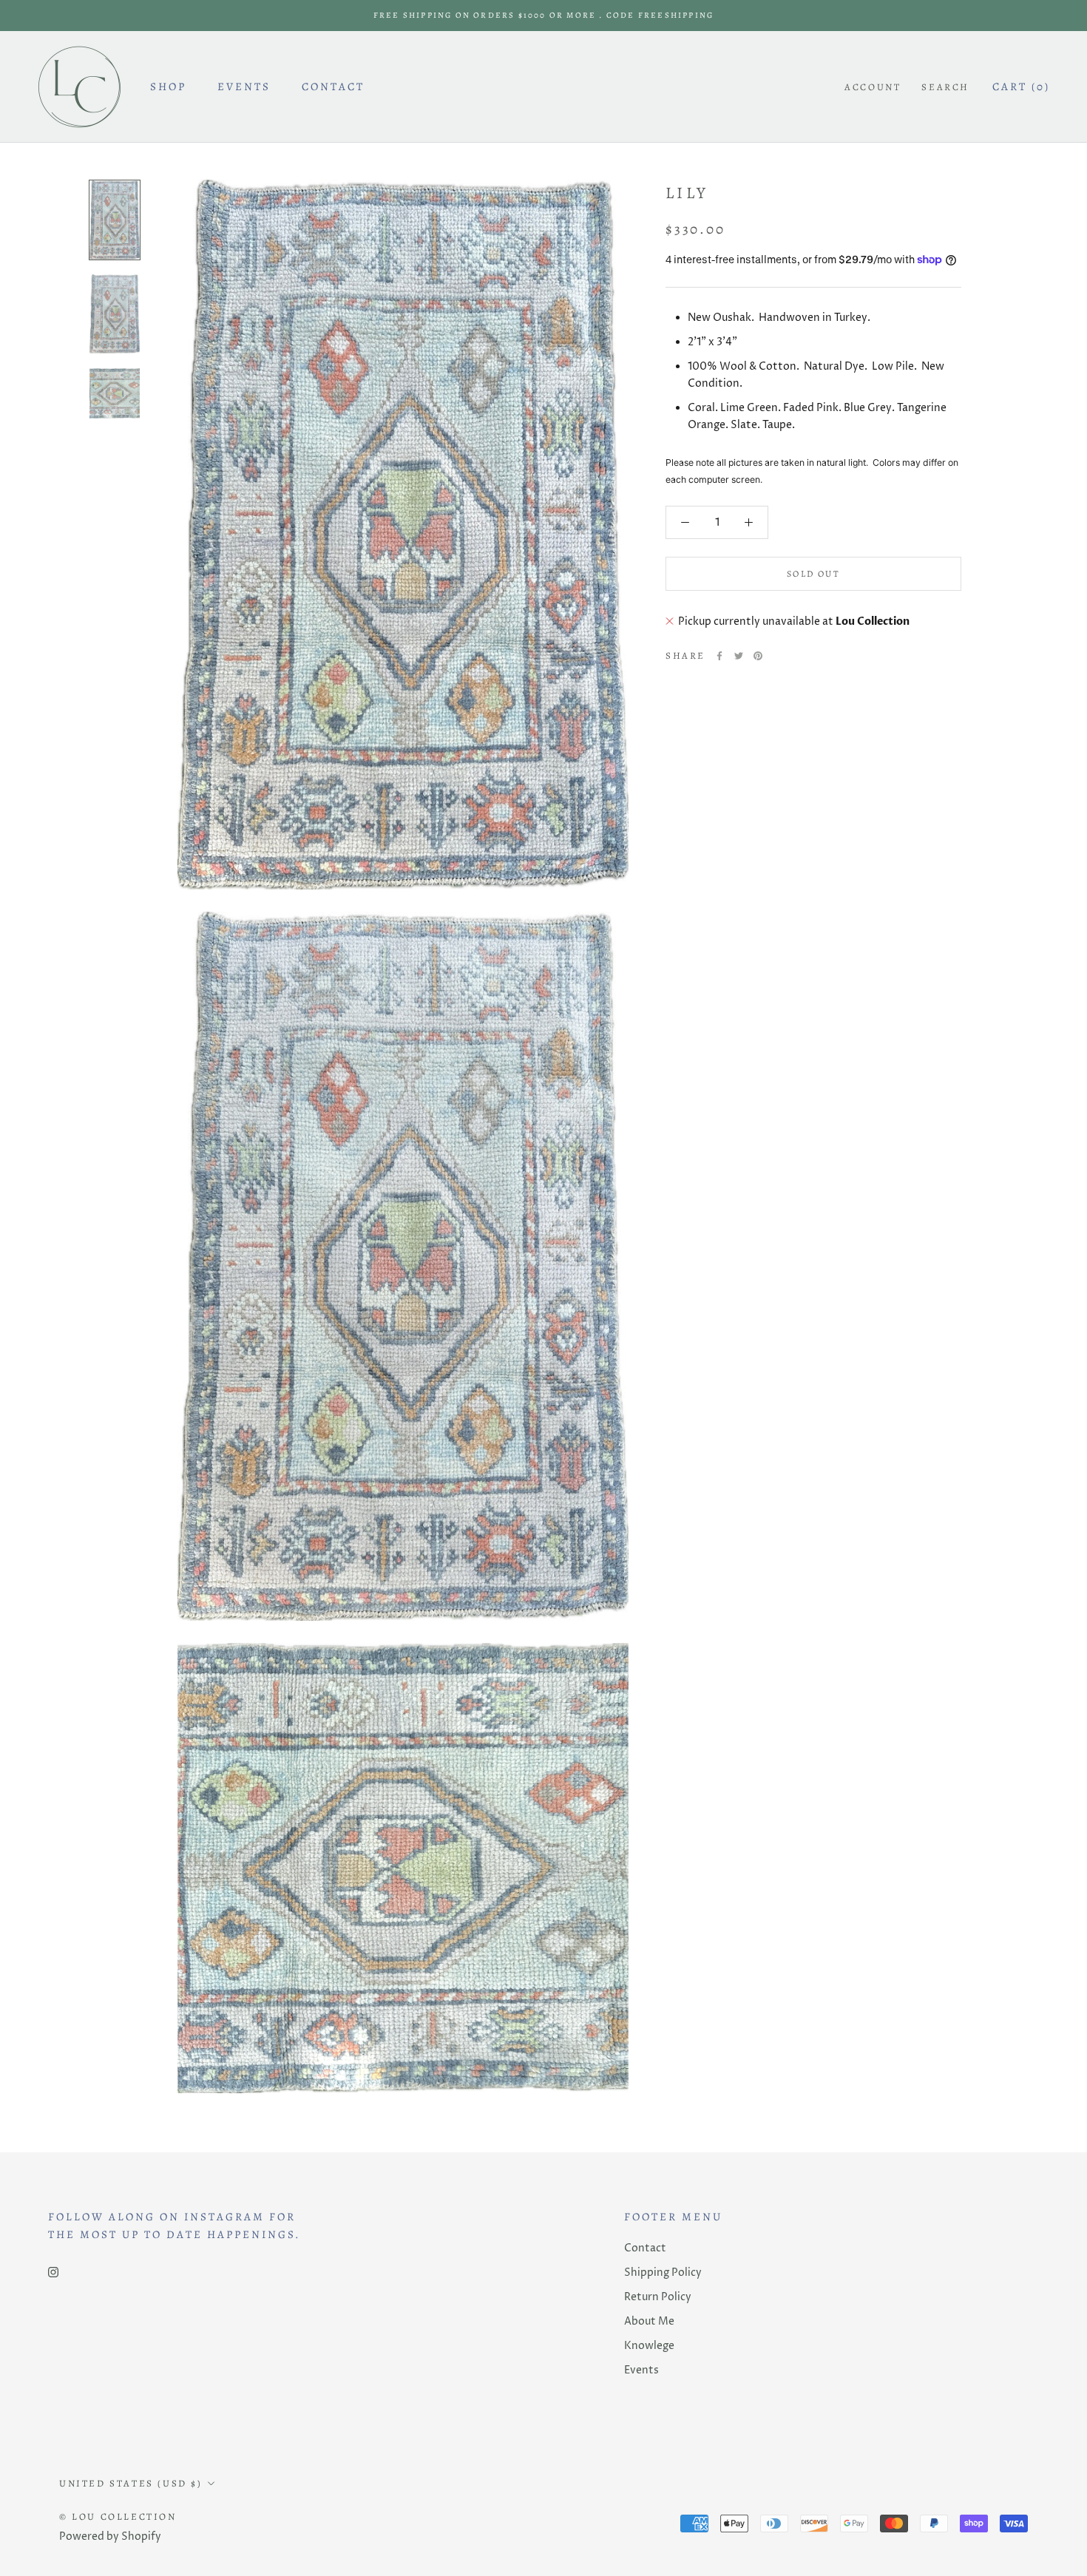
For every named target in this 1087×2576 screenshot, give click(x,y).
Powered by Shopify (110, 2536)
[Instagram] (53, 2272)
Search (945, 87)
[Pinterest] (758, 656)
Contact (645, 2248)
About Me (649, 2321)
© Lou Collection (118, 2516)
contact (333, 87)
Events (244, 87)
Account (873, 87)
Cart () (1021, 87)
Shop (168, 87)
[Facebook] (719, 656)
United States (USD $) (131, 2483)
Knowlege (649, 2346)
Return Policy (658, 2297)
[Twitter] (739, 656)
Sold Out (813, 574)
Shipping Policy (663, 2272)
